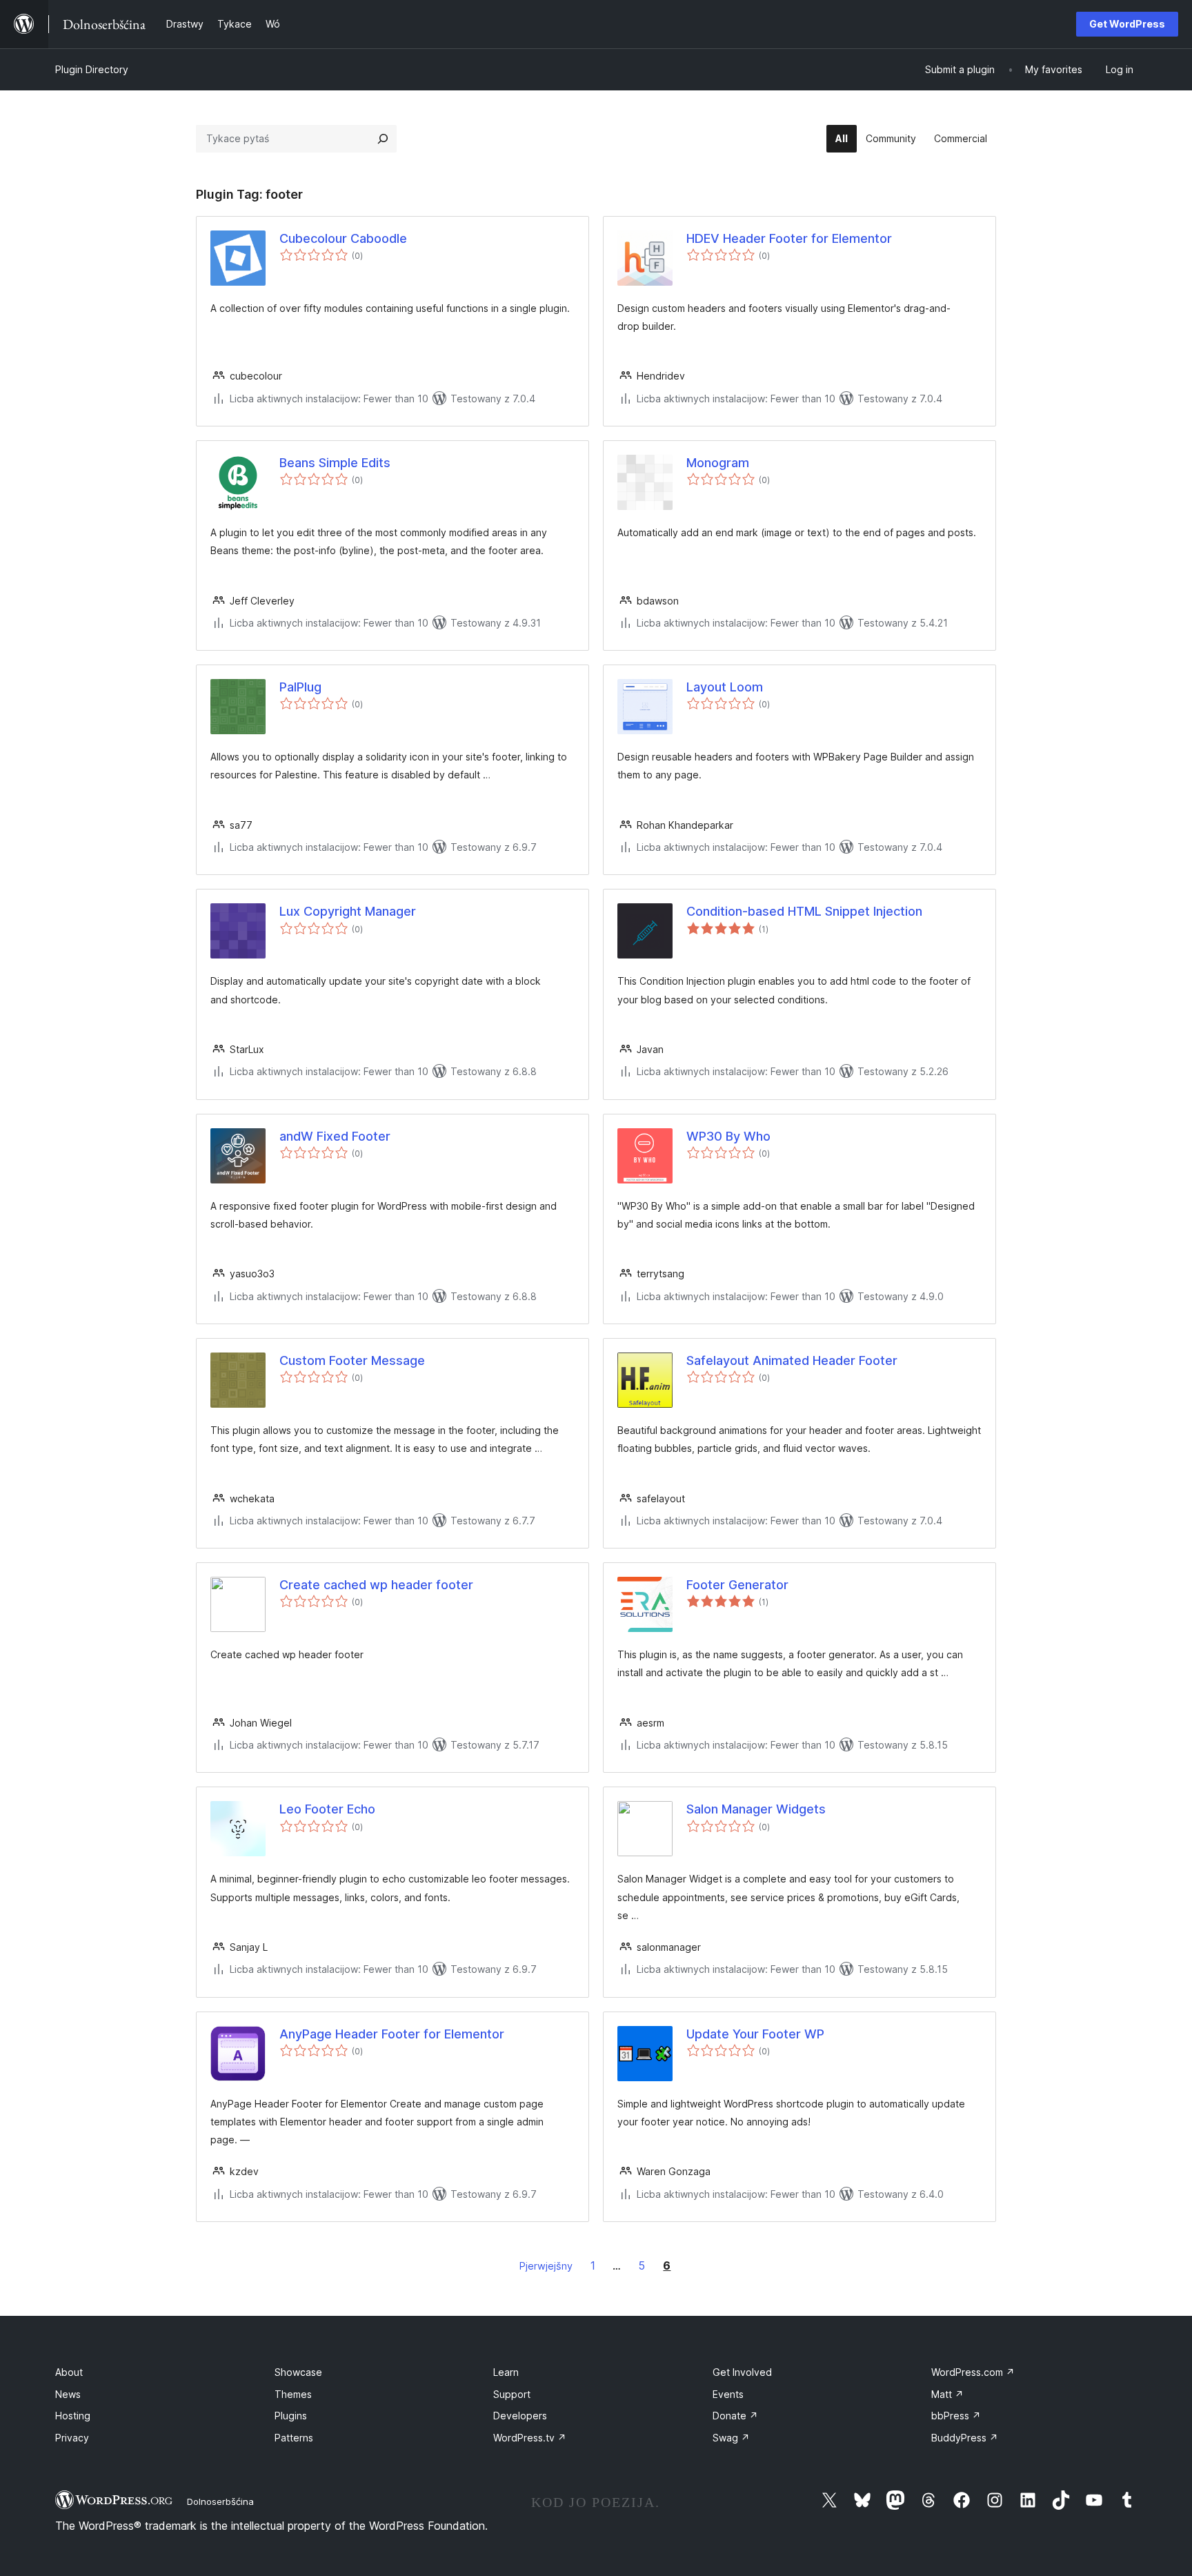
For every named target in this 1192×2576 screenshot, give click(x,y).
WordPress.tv (530, 2438)
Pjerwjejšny (546, 2266)
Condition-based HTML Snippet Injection (804, 911)
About (69, 2372)
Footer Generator (737, 1585)
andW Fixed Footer (335, 1136)
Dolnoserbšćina (220, 2501)
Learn (506, 2372)
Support (512, 2394)
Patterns (294, 2438)
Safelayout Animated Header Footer (792, 1360)
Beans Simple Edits (335, 463)
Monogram (718, 463)
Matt (947, 2394)
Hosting (73, 2416)
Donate (735, 2416)
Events (728, 2394)
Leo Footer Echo (327, 1809)
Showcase (298, 2372)
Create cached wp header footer (376, 1585)
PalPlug (300, 687)
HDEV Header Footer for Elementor (789, 238)
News (68, 2394)
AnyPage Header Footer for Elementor (392, 2034)
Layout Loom (725, 687)
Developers (520, 2416)
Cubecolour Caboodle (343, 238)
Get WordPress (1127, 24)
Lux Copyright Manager (348, 911)
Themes (293, 2394)
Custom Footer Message (352, 1360)
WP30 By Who (728, 1136)
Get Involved (742, 2372)
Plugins (291, 2416)
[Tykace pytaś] (383, 139)
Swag (731, 2438)
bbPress (956, 2416)
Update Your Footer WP (755, 2034)
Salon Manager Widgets (756, 1809)
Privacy (72, 2438)
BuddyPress (965, 2438)
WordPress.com (973, 2372)
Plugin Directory (92, 69)
